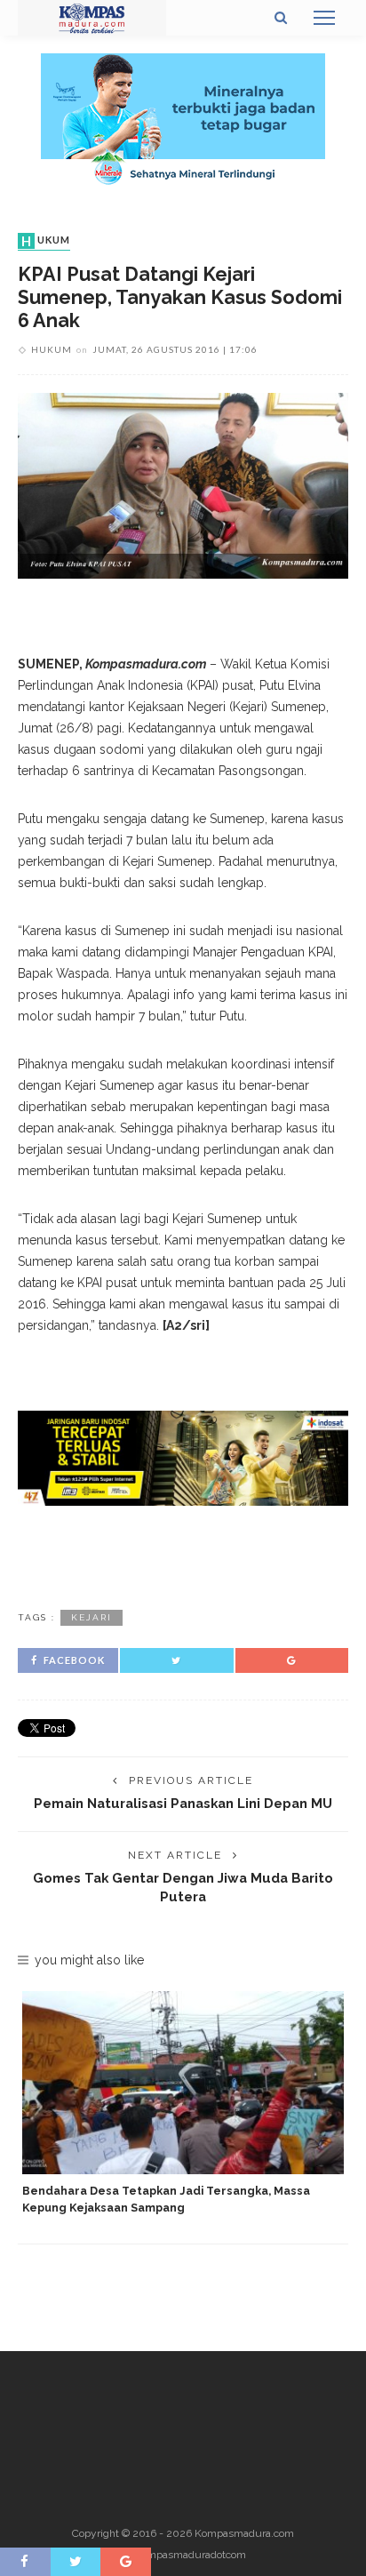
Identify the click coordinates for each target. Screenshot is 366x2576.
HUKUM (46, 241)
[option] (183, 2104)
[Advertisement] (183, 1555)
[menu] (324, 18)
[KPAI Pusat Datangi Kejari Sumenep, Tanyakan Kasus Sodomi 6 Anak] (183, 484)
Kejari (91, 1617)
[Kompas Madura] (92, 17)
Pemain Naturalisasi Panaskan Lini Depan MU (183, 1803)
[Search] (281, 18)
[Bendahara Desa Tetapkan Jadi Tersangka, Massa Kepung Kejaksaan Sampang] (183, 2083)
